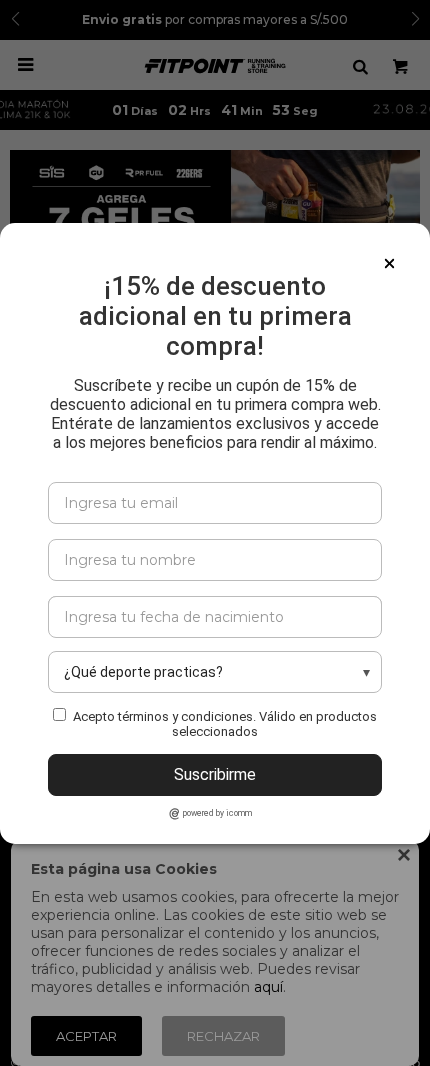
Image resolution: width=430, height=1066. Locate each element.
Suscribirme (215, 774)
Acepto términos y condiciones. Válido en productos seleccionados (225, 724)
